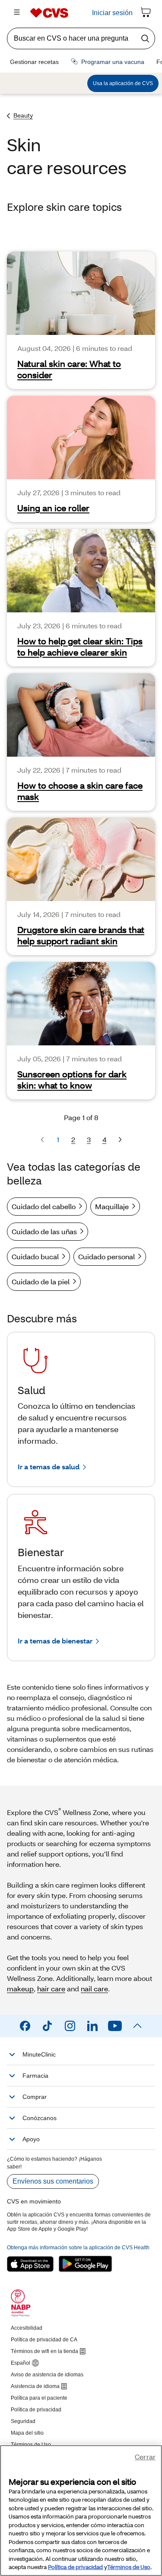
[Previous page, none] (42, 1140)
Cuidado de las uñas (44, 1231)
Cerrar (145, 2457)
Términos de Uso (129, 2567)
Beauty (23, 115)
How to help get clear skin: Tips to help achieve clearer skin (80, 646)
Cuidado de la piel (41, 1282)
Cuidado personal (106, 1256)
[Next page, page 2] (120, 1140)
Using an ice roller (53, 508)
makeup (20, 1989)
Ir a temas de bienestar (55, 1641)
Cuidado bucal (35, 1256)
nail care (94, 1989)
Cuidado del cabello (44, 1206)
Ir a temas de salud (49, 1466)
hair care (51, 1989)
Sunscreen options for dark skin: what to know (72, 1079)
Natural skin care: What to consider (69, 369)
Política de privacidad (75, 2567)
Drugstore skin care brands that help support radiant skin (81, 935)
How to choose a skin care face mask (80, 791)
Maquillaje (112, 1206)
